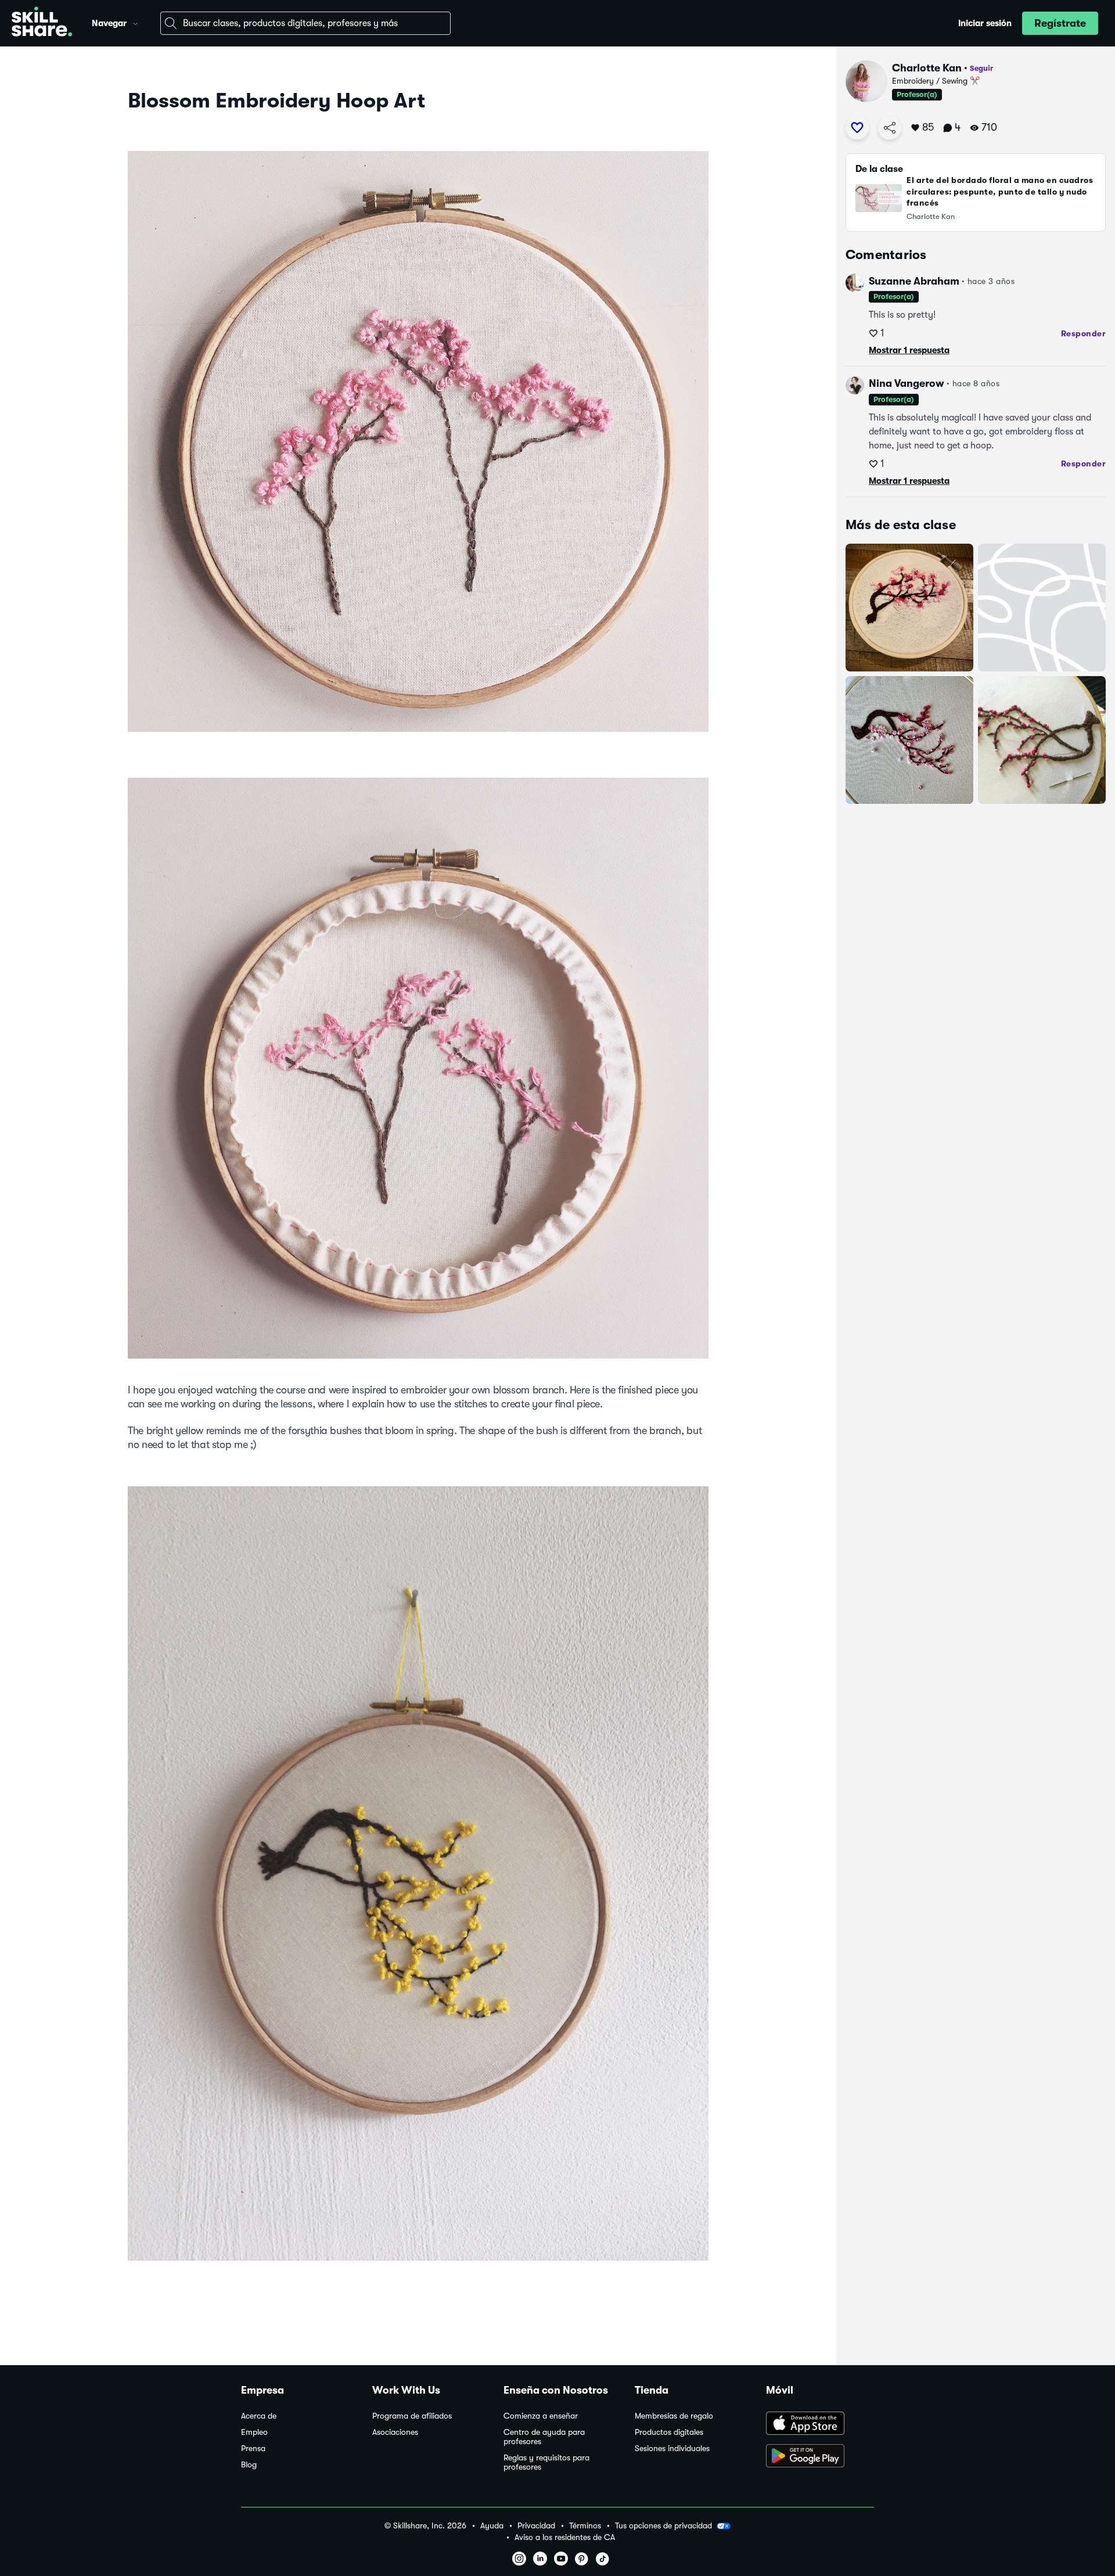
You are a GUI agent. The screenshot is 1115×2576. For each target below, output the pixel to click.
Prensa (253, 2449)
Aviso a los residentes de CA (565, 2537)
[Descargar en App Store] (820, 2424)
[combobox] (305, 23)
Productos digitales (669, 2432)
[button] (135, 22)
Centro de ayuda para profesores (544, 2437)
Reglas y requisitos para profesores (546, 2462)
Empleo (254, 2432)
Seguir (981, 68)
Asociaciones (395, 2432)
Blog (249, 2465)
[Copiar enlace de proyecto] (890, 128)
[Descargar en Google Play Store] (820, 2457)
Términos (585, 2526)
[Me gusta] (857, 128)
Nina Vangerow (907, 383)
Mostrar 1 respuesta (909, 350)
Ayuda (492, 2526)
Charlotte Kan (927, 68)
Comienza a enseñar (541, 2416)
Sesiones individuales (672, 2449)
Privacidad (536, 2526)
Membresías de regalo (674, 2416)
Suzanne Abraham (914, 281)
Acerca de (259, 2416)
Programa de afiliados (412, 2416)
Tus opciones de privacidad (663, 2525)
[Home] (42, 23)
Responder (1084, 333)
